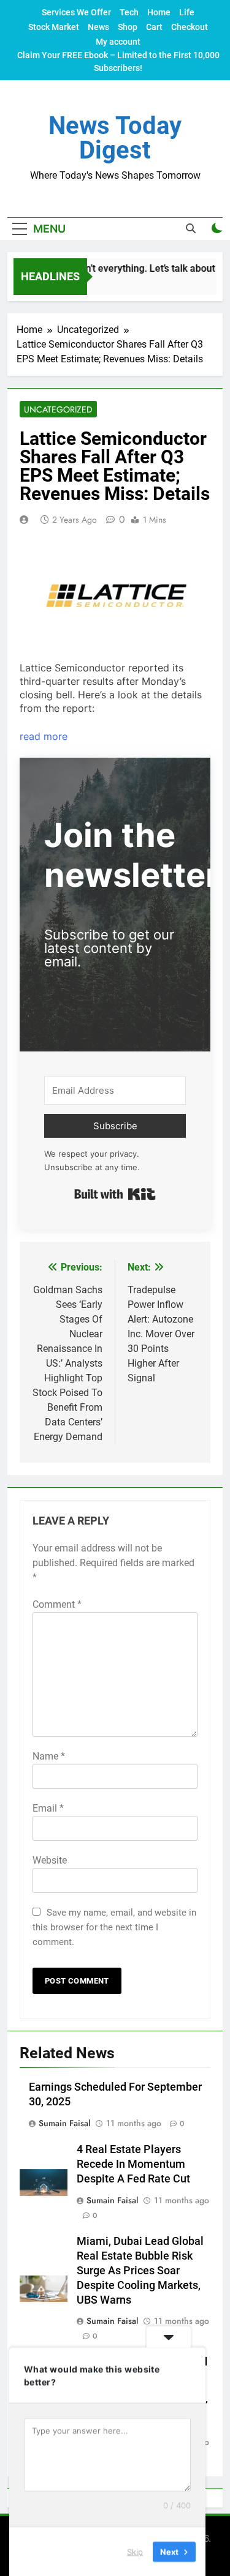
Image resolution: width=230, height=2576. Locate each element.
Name (49, 1756)
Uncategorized (58, 409)
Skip (135, 2551)
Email (48, 1808)
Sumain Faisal (64, 2123)
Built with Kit (115, 1194)
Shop (128, 27)
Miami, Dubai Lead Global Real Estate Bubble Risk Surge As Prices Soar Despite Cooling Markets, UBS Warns (140, 2271)
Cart (154, 27)
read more (44, 736)
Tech (129, 12)
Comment (57, 1604)
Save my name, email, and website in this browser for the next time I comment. (114, 1927)
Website (50, 1860)
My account (118, 42)
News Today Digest (115, 138)
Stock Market (54, 27)
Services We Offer (76, 12)
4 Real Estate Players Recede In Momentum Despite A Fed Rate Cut (133, 2164)
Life (187, 12)
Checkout (190, 27)
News (98, 27)
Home (159, 12)
